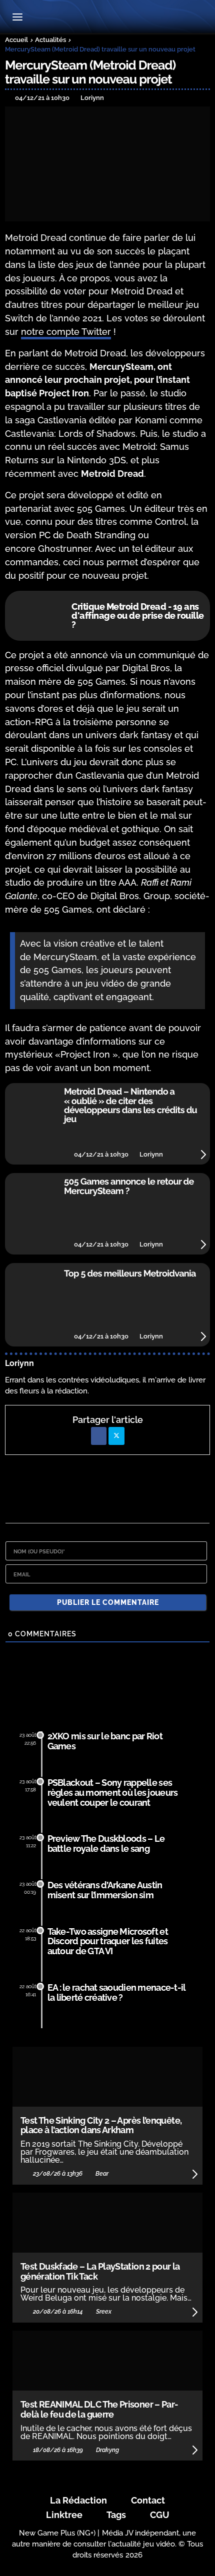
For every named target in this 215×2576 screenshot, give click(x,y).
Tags (116, 2515)
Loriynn (19, 1363)
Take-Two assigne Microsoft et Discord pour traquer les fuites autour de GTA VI (108, 1941)
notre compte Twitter (66, 332)
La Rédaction (78, 2500)
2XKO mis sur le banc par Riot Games (105, 1741)
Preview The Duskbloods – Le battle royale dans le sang (106, 1844)
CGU (160, 2515)
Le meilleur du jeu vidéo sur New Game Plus (107, 18)
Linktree (64, 2515)
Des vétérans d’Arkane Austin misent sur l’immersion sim (105, 1890)
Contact (148, 2500)
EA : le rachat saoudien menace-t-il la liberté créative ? (117, 1992)
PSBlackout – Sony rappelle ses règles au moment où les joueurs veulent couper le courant (113, 1793)
